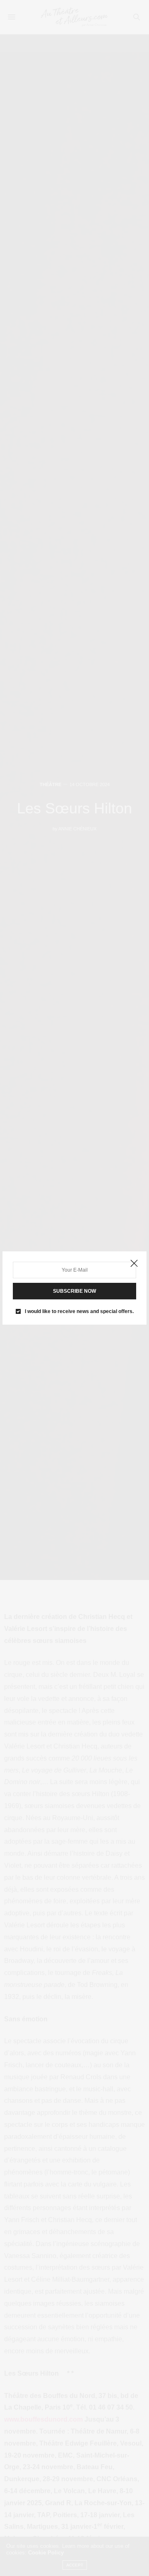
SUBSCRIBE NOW (74, 1291)
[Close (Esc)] (134, 1264)
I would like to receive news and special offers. (79, 1311)
